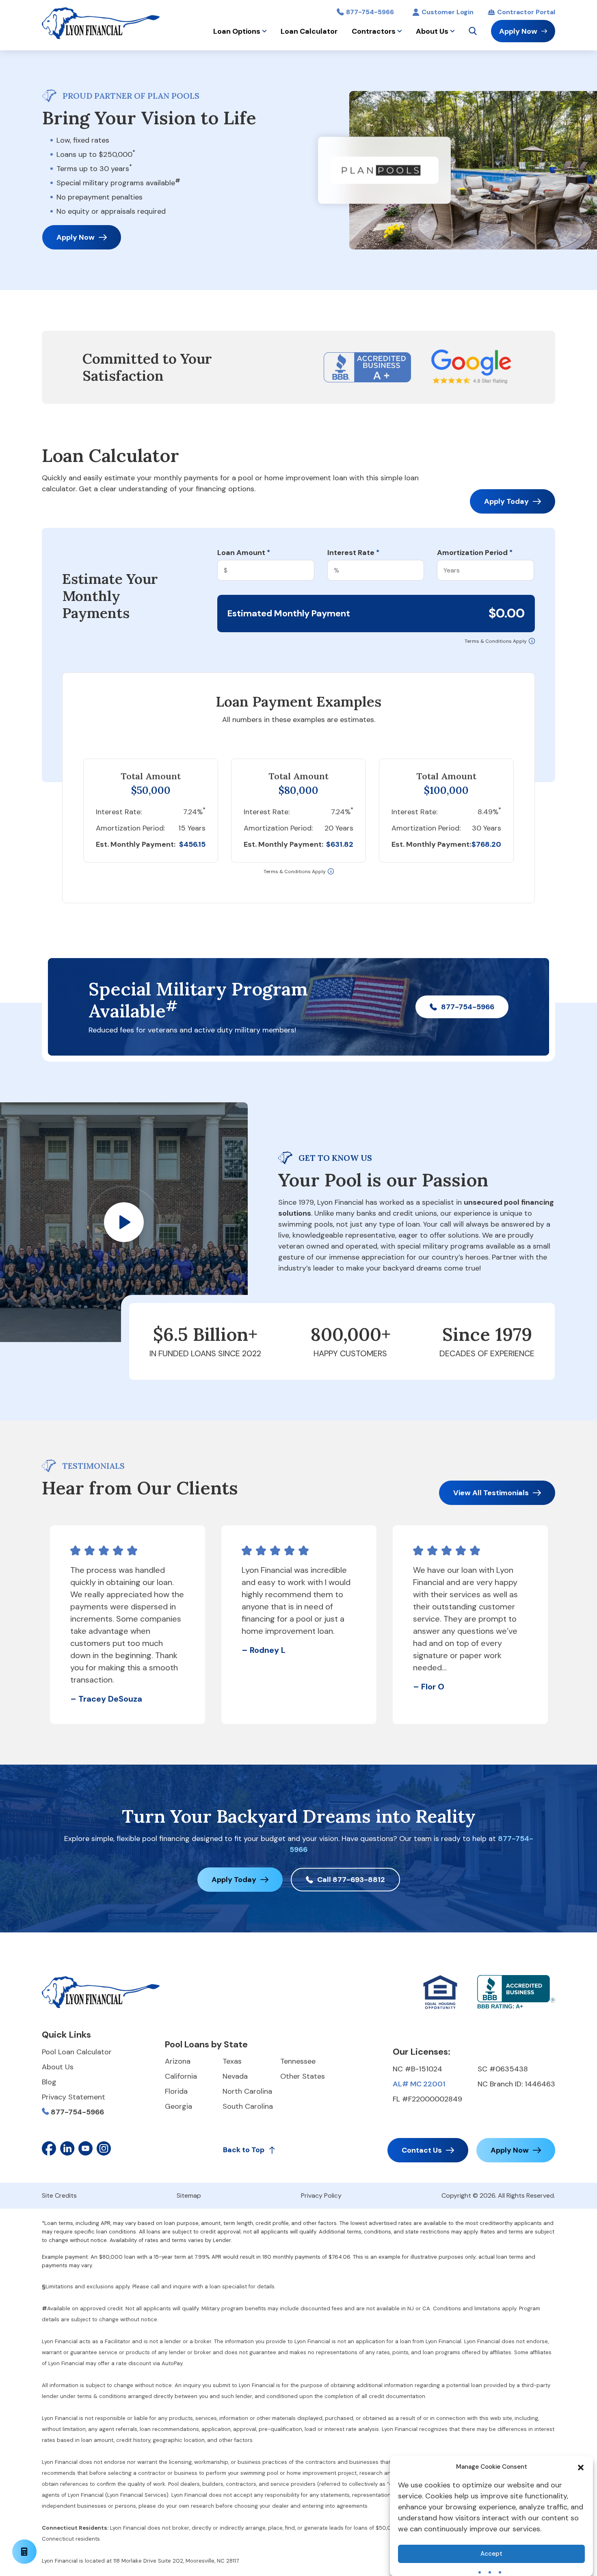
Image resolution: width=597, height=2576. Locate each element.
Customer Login (448, 12)
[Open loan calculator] (24, 2552)
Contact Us (422, 2150)
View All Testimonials (491, 1493)
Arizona (178, 2061)
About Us (432, 31)
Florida (176, 2091)
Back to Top (244, 2150)
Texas (232, 2061)
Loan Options (237, 31)
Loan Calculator (309, 31)
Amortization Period (475, 553)
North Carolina (247, 2091)
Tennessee (298, 2061)
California (181, 2076)
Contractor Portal (526, 12)
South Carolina (248, 2106)
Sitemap (189, 2195)
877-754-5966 (370, 12)
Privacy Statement (74, 2097)
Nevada (235, 2076)
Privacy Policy (321, 2195)
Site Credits (59, 2195)
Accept (491, 2554)
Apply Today (506, 501)
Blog (49, 2082)
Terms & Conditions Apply (496, 641)
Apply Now (518, 31)
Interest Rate (353, 553)
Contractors (374, 31)
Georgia (178, 2106)
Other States (303, 2076)
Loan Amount (244, 553)
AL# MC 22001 (419, 2084)
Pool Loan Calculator (77, 2052)
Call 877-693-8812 (351, 1880)
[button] (581, 2467)
